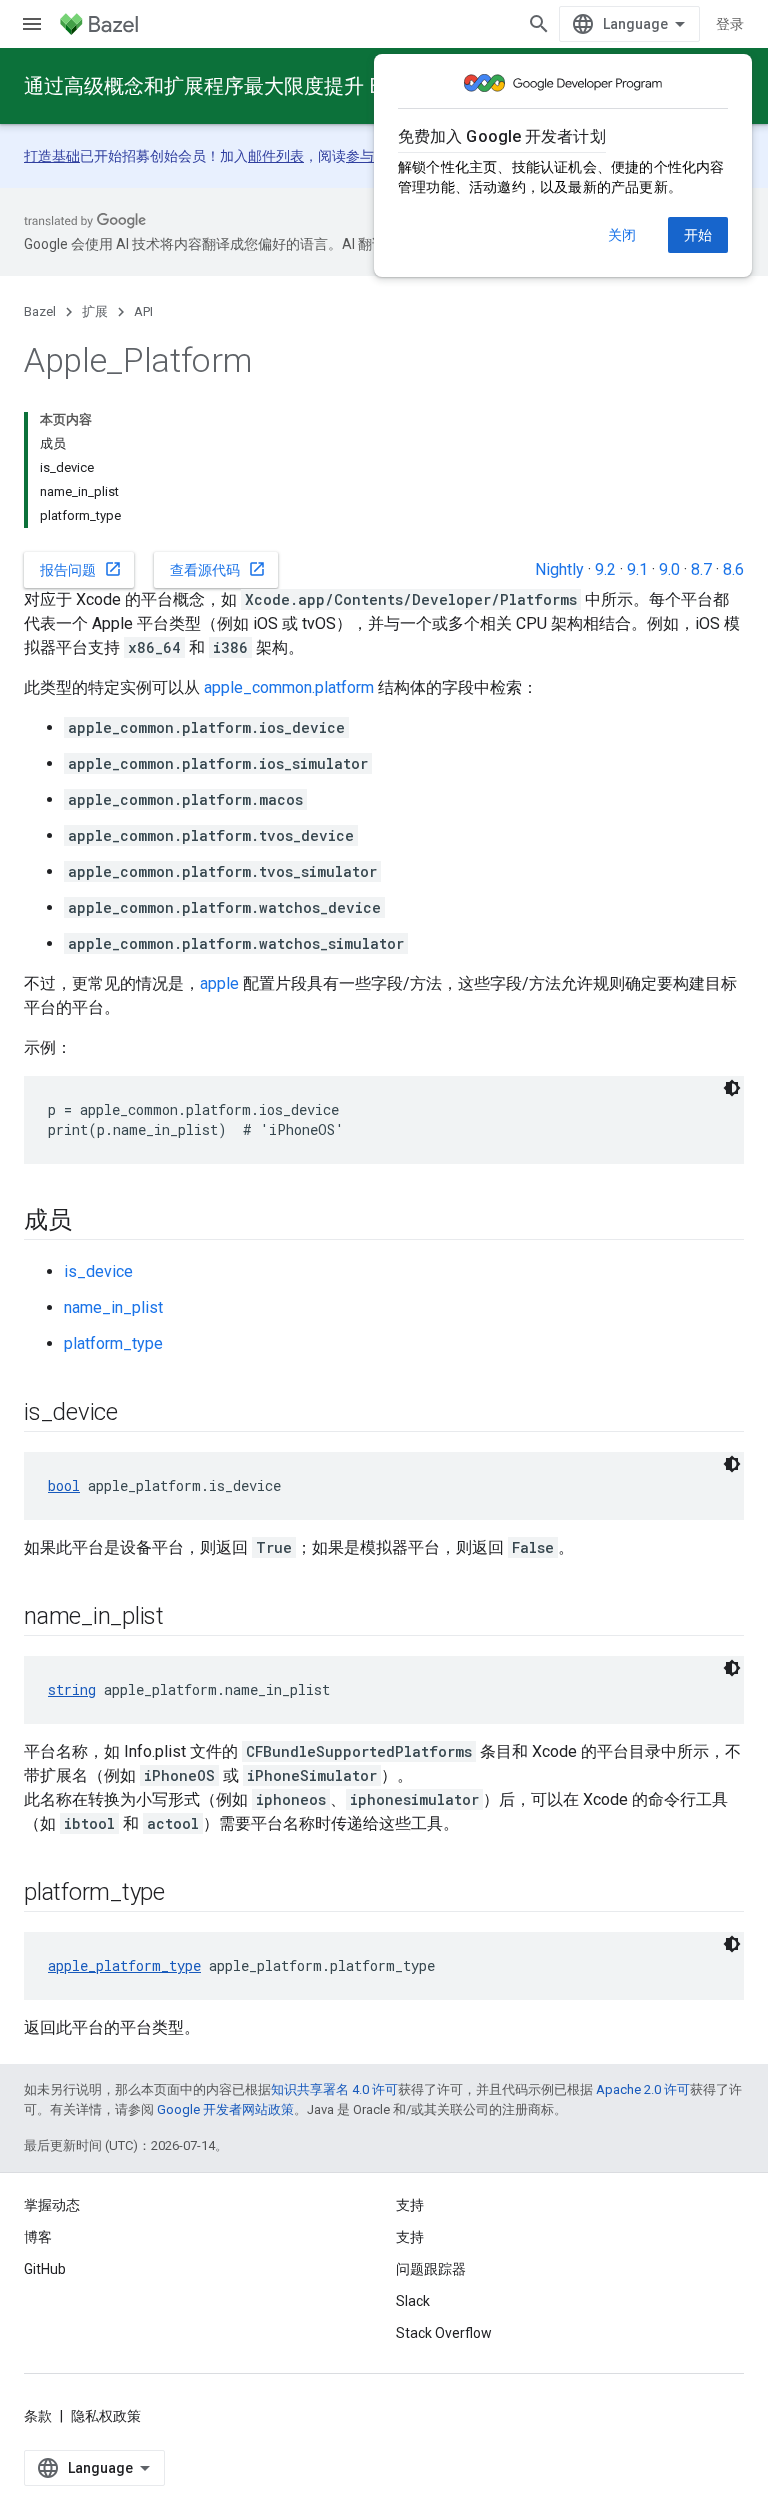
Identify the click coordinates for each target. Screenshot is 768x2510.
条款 (38, 2416)
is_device (98, 1271)
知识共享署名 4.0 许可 (334, 2089)
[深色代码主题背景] (732, 1088)
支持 (410, 2237)
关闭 (622, 235)
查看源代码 (218, 569)
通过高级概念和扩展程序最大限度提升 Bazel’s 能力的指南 (280, 86)
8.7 (701, 569)
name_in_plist (113, 1307)
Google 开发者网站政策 (225, 2109)
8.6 (733, 569)
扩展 (95, 311)
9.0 (669, 569)
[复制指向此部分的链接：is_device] (138, 1414)
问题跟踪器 (431, 2269)
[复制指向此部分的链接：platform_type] (185, 1894)
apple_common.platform (289, 687)
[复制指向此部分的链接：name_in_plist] (184, 1618)
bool (64, 1485)
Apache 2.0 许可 (643, 2089)
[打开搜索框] (539, 24)
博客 (38, 2237)
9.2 (605, 569)
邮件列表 (276, 156)
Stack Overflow (444, 2333)
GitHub (45, 2269)
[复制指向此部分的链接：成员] (92, 1222)
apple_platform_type (124, 1965)
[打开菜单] (32, 24)
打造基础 (52, 156)
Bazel (40, 311)
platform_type (113, 1343)
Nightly (559, 569)
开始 (698, 235)
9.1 (637, 569)
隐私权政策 (106, 2416)
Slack (413, 2301)
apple (219, 983)
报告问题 (81, 569)
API (143, 311)
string (72, 1689)
